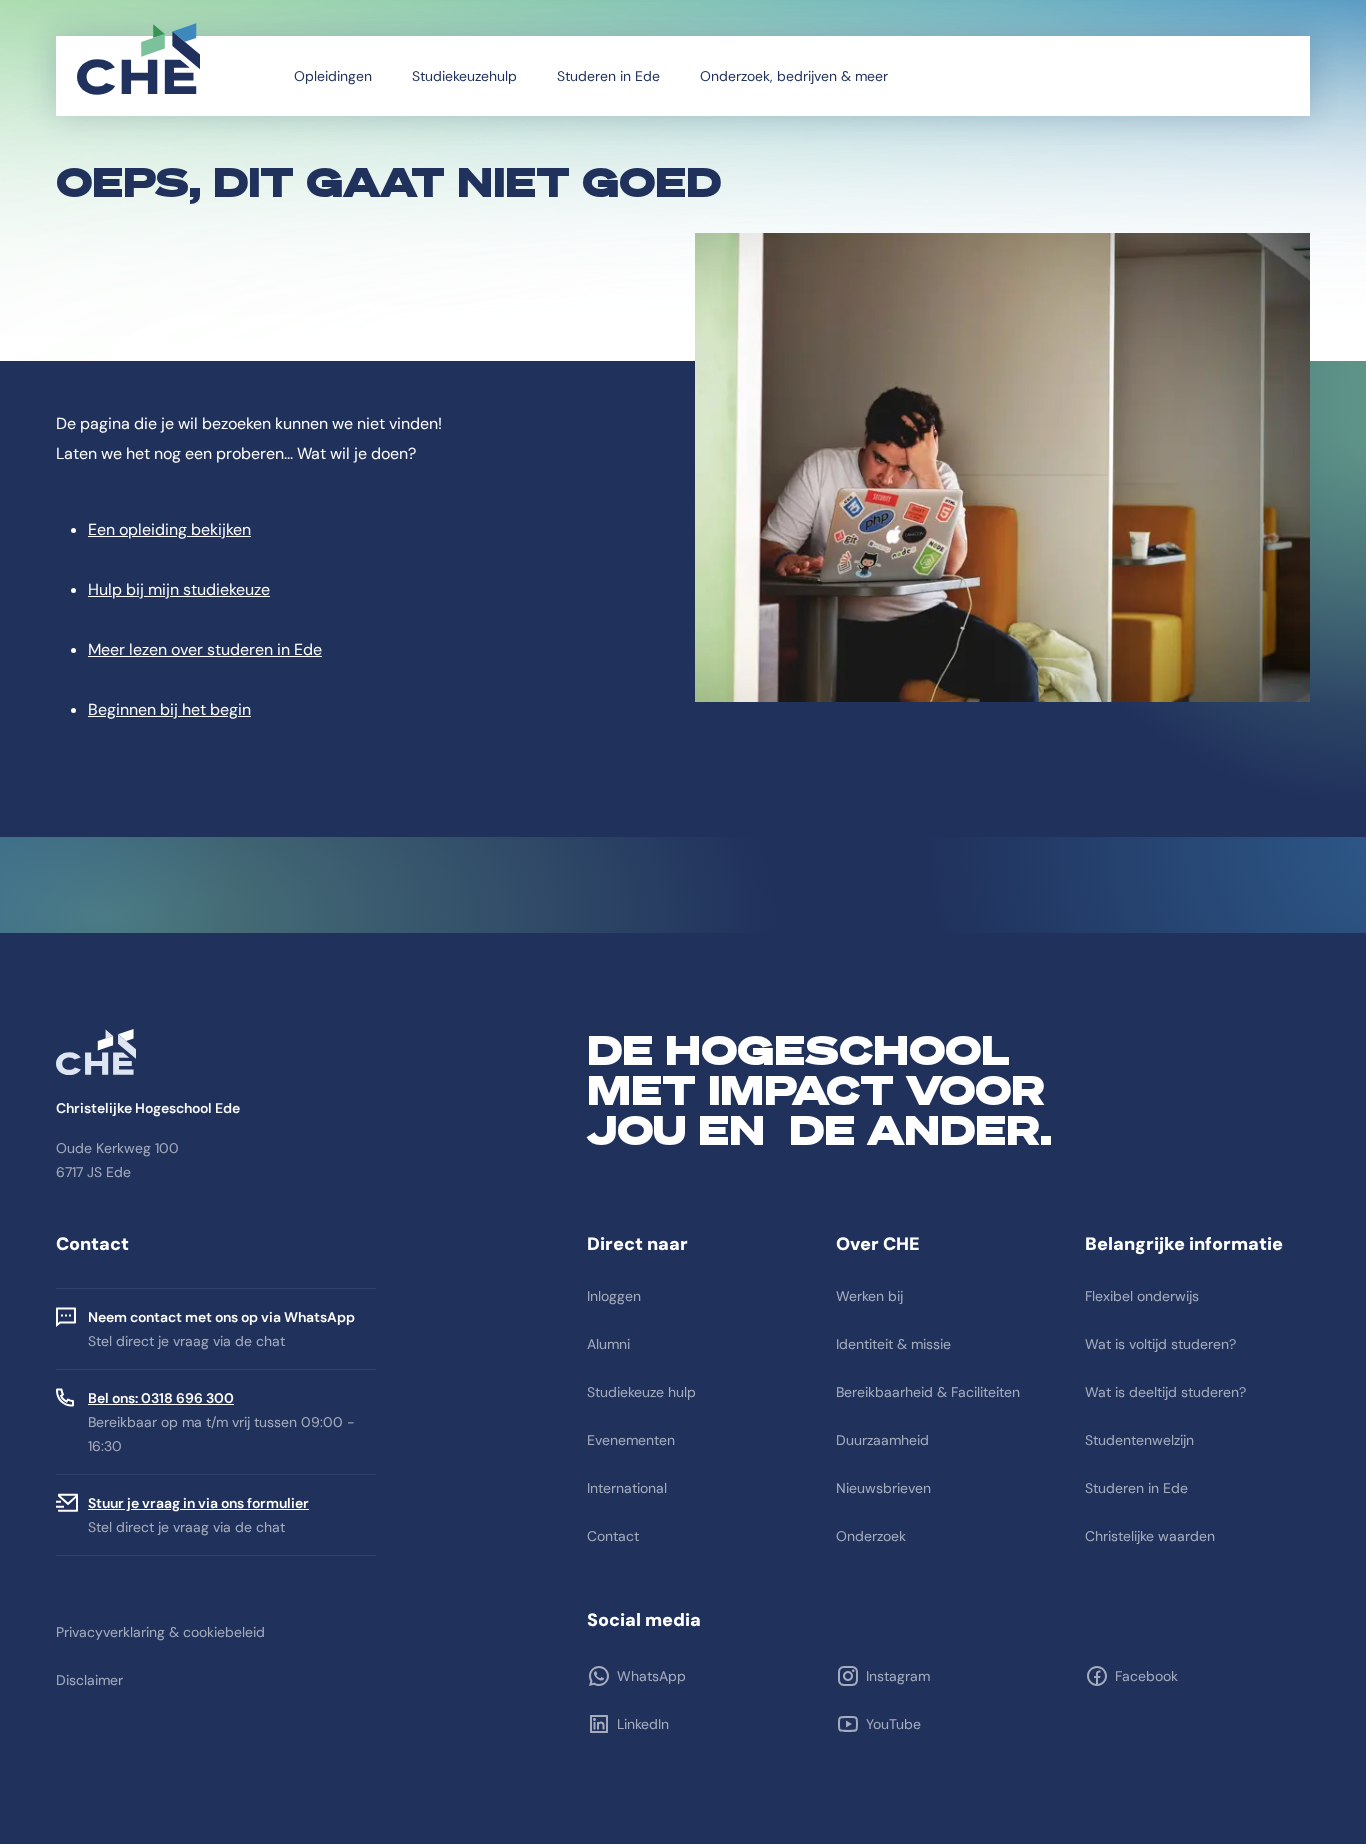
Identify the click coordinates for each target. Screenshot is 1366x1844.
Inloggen (614, 1296)
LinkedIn (643, 1724)
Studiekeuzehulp (464, 76)
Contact (613, 1536)
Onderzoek (871, 1536)
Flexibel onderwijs (1142, 1296)
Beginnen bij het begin (169, 709)
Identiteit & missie (893, 1344)
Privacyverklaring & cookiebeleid (160, 1632)
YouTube (893, 1724)
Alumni (608, 1344)
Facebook (1146, 1676)
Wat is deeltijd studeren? (1165, 1392)
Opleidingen (333, 76)
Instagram (898, 1676)
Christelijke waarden (1150, 1536)
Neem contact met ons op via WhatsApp (221, 1317)
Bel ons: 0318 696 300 (161, 1398)
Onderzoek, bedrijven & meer (794, 76)
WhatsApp (651, 1676)
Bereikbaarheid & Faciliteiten (928, 1392)
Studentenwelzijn (1139, 1440)
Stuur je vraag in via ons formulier (198, 1503)
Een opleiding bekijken (169, 529)
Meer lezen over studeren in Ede (205, 649)
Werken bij (869, 1296)
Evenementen (631, 1440)
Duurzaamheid (882, 1440)
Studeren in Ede (608, 76)
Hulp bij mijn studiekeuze (179, 589)
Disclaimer (89, 1680)
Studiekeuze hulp (641, 1392)
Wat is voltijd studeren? (1160, 1344)
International (627, 1488)
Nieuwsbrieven (883, 1488)
